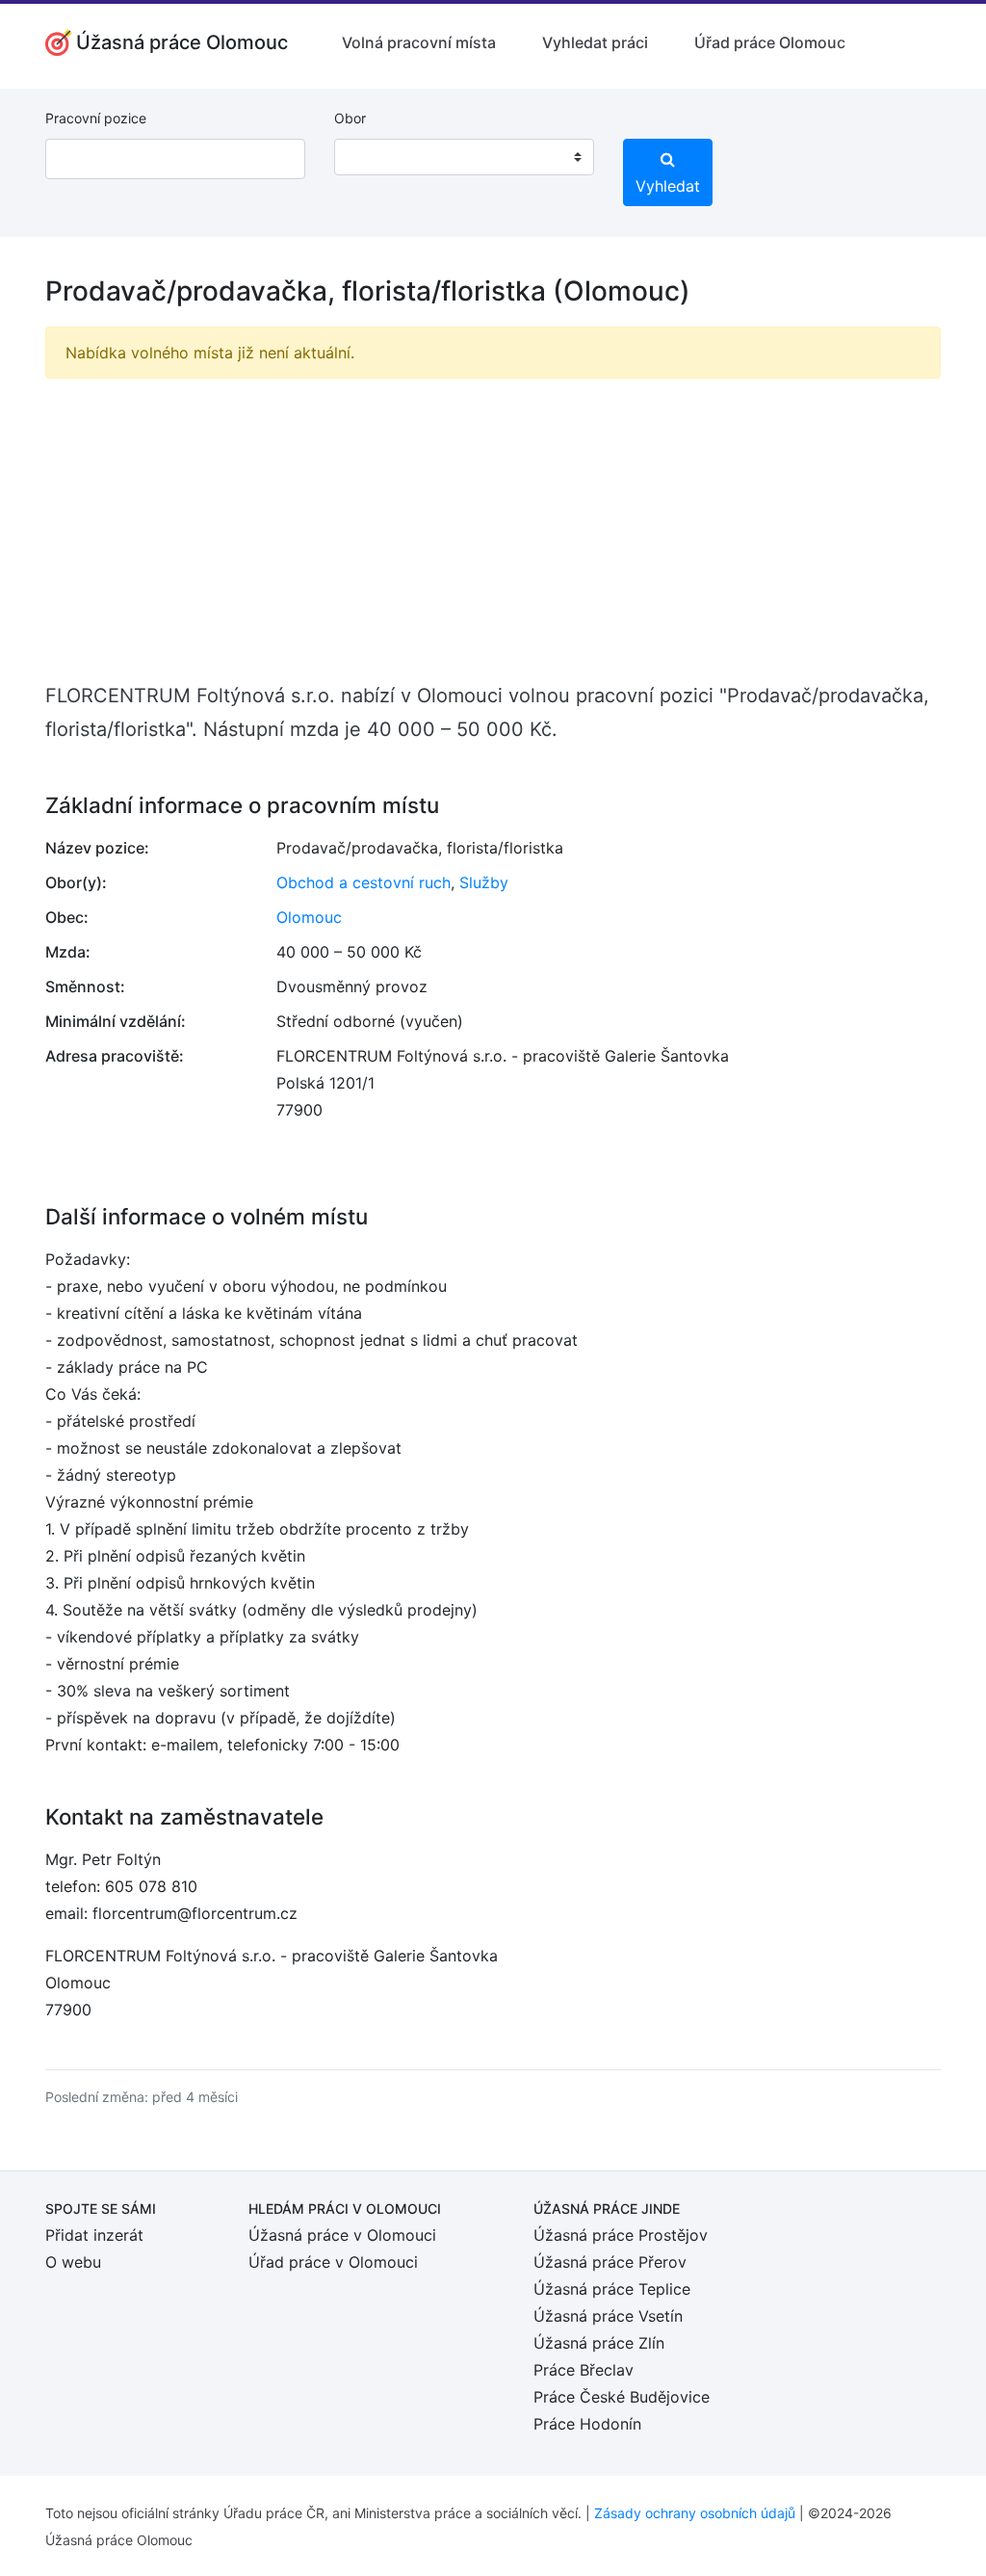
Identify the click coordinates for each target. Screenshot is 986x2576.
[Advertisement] (493, 529)
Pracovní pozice (96, 118)
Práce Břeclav (584, 2370)
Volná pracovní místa (419, 42)
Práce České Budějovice (622, 2397)
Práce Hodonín (587, 2424)
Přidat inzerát (94, 2235)
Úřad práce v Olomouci (333, 2262)
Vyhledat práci (595, 42)
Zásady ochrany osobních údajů (695, 2513)
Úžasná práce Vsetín (608, 2316)
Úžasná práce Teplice (612, 2289)
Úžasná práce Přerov (610, 2262)
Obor (350, 118)
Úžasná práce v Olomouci (342, 2235)
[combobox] (464, 157)
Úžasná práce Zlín (599, 2343)
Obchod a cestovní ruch (363, 882)
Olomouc (309, 917)
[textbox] (374, 157)
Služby (484, 882)
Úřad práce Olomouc (770, 42)
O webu (73, 2262)
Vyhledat (668, 186)
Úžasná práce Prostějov (621, 2235)
